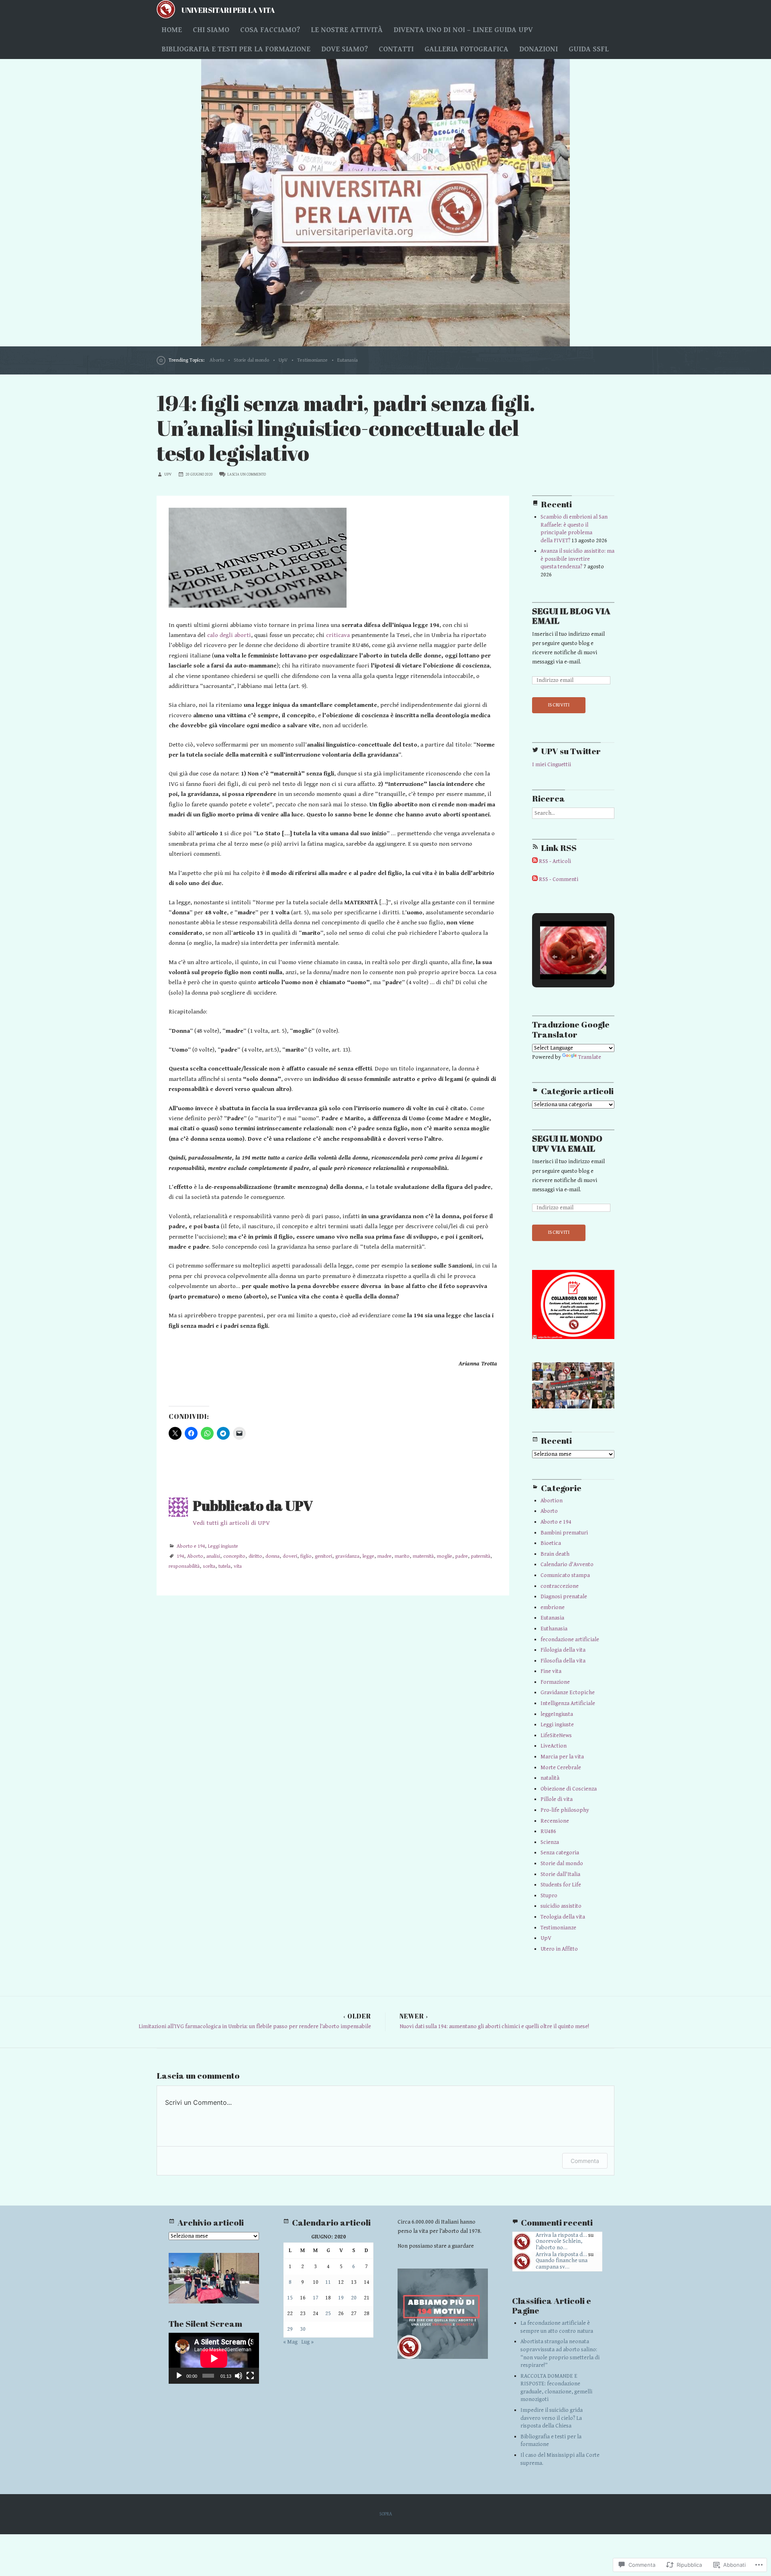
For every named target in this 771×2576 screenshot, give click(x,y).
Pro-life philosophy (565, 1810)
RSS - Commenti (559, 879)
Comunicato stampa (565, 1575)
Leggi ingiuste (223, 1546)
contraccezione (560, 1586)
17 (316, 2298)
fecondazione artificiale (570, 1640)
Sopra (386, 2514)
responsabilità (184, 1566)
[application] (214, 2358)
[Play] (179, 2376)
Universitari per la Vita (228, 10)
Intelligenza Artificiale (568, 1703)
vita (238, 1566)
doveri (290, 1556)
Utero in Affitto (559, 1949)
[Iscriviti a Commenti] (535, 879)
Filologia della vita (563, 1650)
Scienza (550, 1842)
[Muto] (239, 2376)
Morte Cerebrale (561, 1768)
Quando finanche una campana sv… (562, 2264)
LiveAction (554, 1746)
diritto (255, 1556)
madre (384, 1556)
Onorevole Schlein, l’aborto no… (559, 2244)
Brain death (555, 1554)
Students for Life (561, 1885)
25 (328, 2314)
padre (462, 1556)
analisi (213, 1556)
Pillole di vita (557, 1799)
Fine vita (551, 1671)
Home (172, 30)
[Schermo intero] (250, 2376)
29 (290, 2329)
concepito (234, 1556)
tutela (224, 1566)
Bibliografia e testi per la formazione (236, 49)
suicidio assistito (561, 1906)
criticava (338, 635)
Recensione (555, 1821)
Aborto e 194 (191, 1546)
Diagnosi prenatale (564, 1597)
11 (328, 2282)
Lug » (307, 2342)
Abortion (552, 1501)
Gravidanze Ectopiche (568, 1693)
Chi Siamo (211, 30)
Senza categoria (560, 1853)
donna (272, 1556)
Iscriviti (559, 705)
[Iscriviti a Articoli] (535, 861)
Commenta (585, 2161)
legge (368, 1556)
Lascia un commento (247, 474)
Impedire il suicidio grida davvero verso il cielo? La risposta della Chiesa (552, 2418)
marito (402, 1556)
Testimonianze (312, 360)
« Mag (290, 2342)
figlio (306, 1556)
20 (354, 2298)
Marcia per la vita (562, 1757)
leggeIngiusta (557, 1714)
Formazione (555, 1682)
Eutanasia (348, 360)
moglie (445, 1556)
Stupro (549, 1896)
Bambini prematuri (564, 1533)
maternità (423, 1556)
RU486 (548, 1831)
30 (303, 2329)
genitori (323, 1556)
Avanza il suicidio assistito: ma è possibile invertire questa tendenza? (577, 559)
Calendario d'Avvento (567, 1565)
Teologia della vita (563, 1917)
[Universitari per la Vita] (385, 203)
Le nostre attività (347, 30)
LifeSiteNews (556, 1736)
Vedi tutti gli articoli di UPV (231, 1523)
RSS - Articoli (555, 861)
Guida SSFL (589, 49)
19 (341, 2298)
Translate (590, 1057)
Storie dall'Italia (560, 1874)
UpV (283, 360)
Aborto (217, 360)
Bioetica (551, 1543)
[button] (555, 957)
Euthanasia (554, 1629)
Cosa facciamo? (270, 30)
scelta (209, 1566)
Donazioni (538, 49)
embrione (553, 1607)
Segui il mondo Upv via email (567, 1144)
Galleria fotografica (466, 49)
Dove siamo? (345, 49)
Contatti (396, 49)
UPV (168, 474)
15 (290, 2298)
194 (180, 1556)
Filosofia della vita (563, 1661)
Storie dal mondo (251, 360)
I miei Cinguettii (552, 765)
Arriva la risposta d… (561, 2235)
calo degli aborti (229, 635)
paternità (481, 1556)
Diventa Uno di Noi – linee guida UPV (463, 30)
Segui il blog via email (571, 616)
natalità (550, 1778)
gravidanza (347, 1556)
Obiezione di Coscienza (569, 1789)
